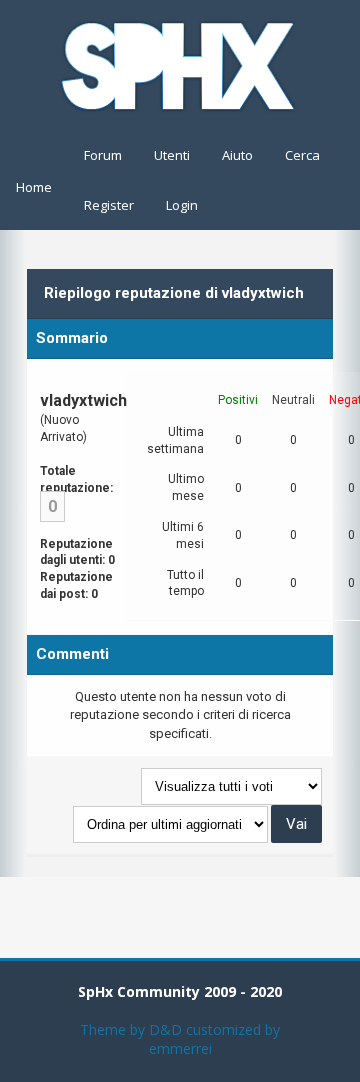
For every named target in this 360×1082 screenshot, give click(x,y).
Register (109, 205)
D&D (165, 1029)
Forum (103, 155)
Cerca (302, 155)
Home (34, 187)
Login (182, 205)
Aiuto (237, 155)
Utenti (172, 155)
